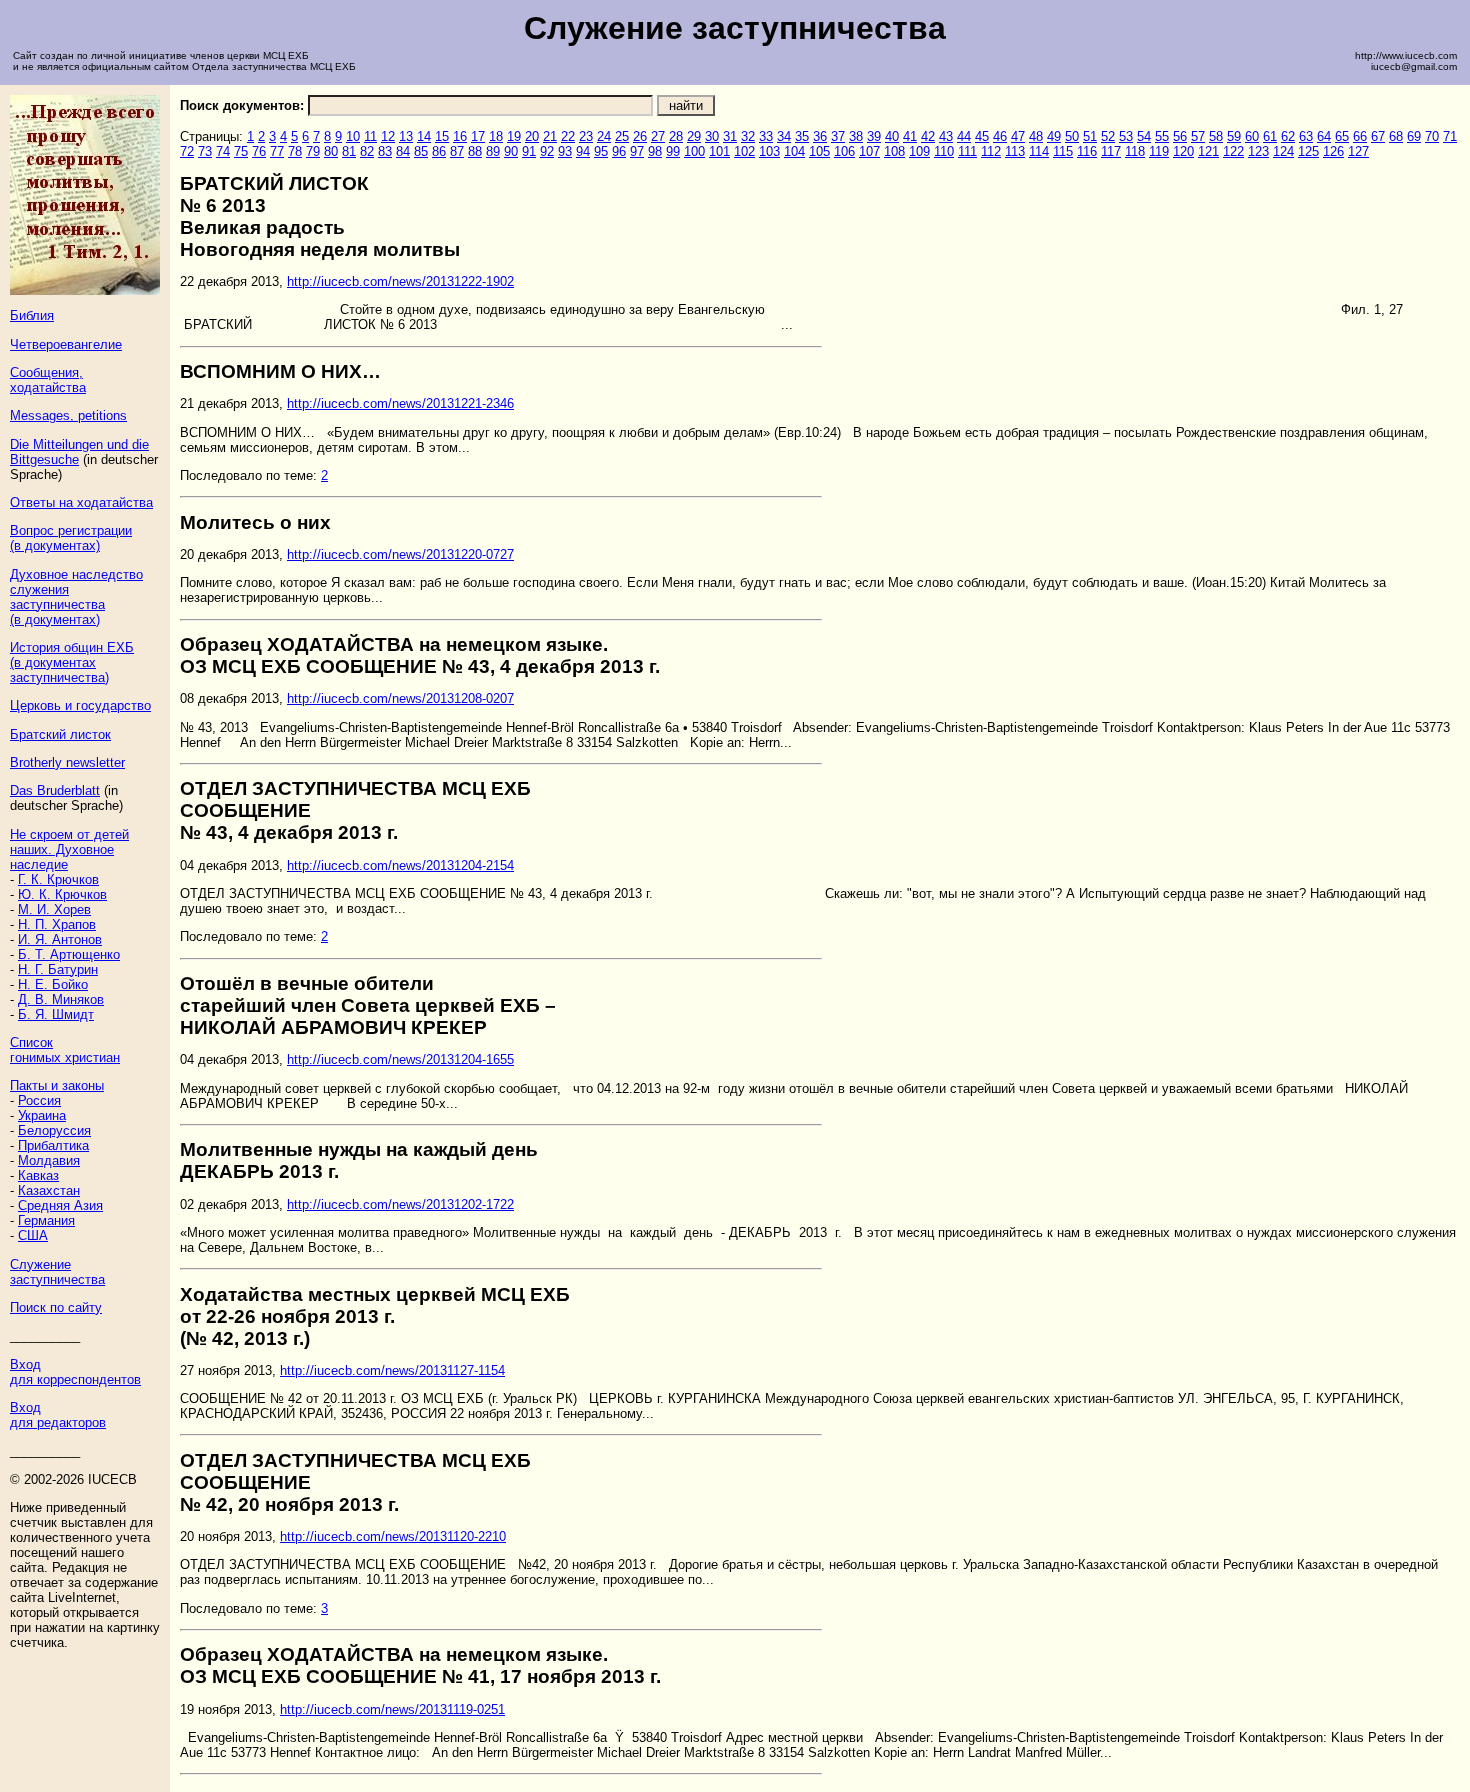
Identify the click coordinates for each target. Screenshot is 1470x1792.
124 (1283, 151)
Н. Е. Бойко (53, 984)
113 (1015, 151)
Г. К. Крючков (58, 879)
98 (655, 151)
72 (187, 151)
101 (719, 151)
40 (892, 136)
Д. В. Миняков (61, 999)
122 (1233, 151)
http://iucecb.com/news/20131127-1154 (392, 1370)
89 (493, 151)
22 (568, 136)
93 (565, 151)
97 (637, 151)
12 (388, 136)
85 (421, 151)
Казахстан (49, 1190)
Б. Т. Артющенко (69, 954)
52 (1108, 136)
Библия (32, 315)
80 (331, 151)
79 (313, 151)
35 (802, 136)
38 (856, 136)
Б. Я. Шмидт (56, 1014)
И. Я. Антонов (60, 939)
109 (919, 151)
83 (385, 151)
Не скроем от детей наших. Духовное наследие (69, 849)
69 (1414, 136)
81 (349, 151)
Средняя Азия (60, 1205)
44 (964, 136)
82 (367, 151)
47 (1018, 136)
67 (1378, 136)
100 (694, 151)
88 (475, 151)
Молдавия (49, 1160)
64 (1324, 136)
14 (424, 136)
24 (604, 136)
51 (1090, 136)
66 (1360, 136)
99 (673, 151)
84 (403, 151)
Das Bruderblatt (55, 790)
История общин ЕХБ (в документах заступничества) (72, 662)
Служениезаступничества (57, 1272)
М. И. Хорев (54, 909)
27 (658, 136)
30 (712, 136)
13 (406, 136)
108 (894, 151)
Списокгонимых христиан (65, 1050)
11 (370, 136)
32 (748, 136)
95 (601, 151)
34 (784, 136)
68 (1396, 136)
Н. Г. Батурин (58, 969)
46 (1000, 136)
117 (1111, 151)
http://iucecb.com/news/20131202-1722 (400, 1204)
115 (1063, 151)
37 (838, 136)
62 (1288, 136)
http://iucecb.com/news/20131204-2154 (400, 865)
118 (1135, 151)
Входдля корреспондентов (75, 1372)
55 (1162, 136)
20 (532, 136)
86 (439, 151)
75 (241, 151)
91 (529, 151)
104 (794, 151)
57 (1198, 136)
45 (982, 136)
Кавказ (38, 1175)
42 (928, 136)
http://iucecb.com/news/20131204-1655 (400, 1059)
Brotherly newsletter (67, 762)
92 (547, 151)
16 (460, 136)
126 (1333, 151)
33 (766, 136)
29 (694, 136)
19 (514, 136)
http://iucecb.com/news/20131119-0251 (392, 1709)
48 (1036, 136)
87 (457, 151)
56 (1180, 136)
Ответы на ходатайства (81, 502)
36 (820, 136)
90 (511, 151)
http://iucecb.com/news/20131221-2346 (400, 403)
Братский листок (60, 734)
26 (640, 136)
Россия (39, 1100)
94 (583, 151)
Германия (46, 1220)
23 (586, 136)
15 (442, 136)
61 (1270, 136)
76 (259, 151)
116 (1087, 151)
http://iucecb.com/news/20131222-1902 (400, 281)
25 (622, 136)
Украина (42, 1115)
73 (205, 151)
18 (496, 136)
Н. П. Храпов (57, 924)
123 (1258, 151)
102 (744, 151)
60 (1252, 136)
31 (730, 136)
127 (1358, 151)
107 (869, 151)
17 (478, 136)
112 (991, 151)
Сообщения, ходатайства (48, 380)
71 (1450, 136)
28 (676, 136)
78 (295, 151)
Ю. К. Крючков (62, 894)
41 (910, 136)
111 (967, 151)
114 (1039, 151)
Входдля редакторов (58, 1415)
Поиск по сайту (56, 1307)
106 (844, 151)
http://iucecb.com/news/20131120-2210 (393, 1536)
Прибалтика (53, 1145)
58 (1216, 136)
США (33, 1235)
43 (946, 136)
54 (1144, 136)
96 (619, 151)
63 (1306, 136)
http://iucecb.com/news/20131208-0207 (400, 698)
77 (277, 151)
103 (769, 151)
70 (1432, 136)
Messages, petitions (68, 415)
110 (944, 151)
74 (223, 151)
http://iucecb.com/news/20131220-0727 (400, 554)
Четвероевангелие (66, 344)
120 (1183, 151)
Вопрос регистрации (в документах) (71, 538)
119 (1159, 151)
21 (550, 136)
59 (1234, 136)
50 (1072, 136)
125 (1308, 151)
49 (1054, 136)
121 (1208, 151)
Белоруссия (54, 1130)
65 (1342, 136)
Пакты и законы (57, 1085)
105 (819, 151)
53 (1126, 136)
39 (874, 136)
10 (353, 136)
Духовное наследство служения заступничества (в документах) (76, 597)
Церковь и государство (80, 705)
